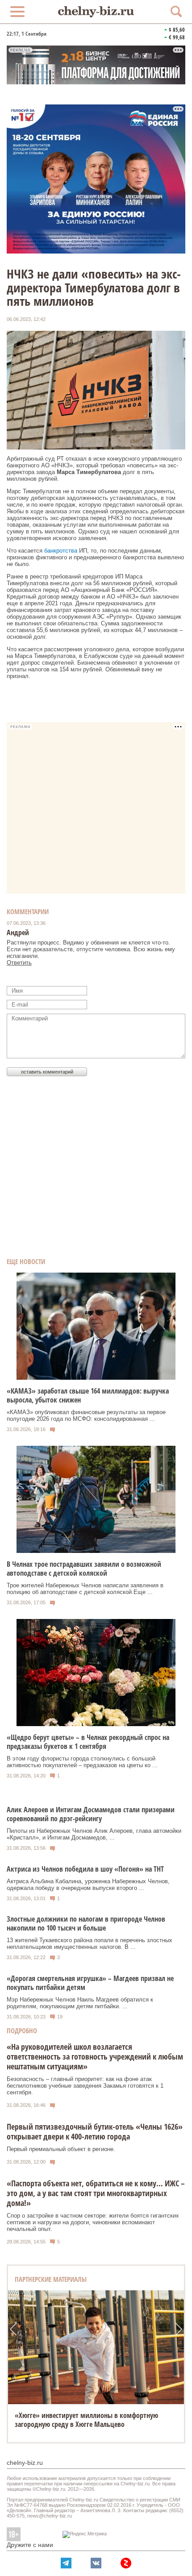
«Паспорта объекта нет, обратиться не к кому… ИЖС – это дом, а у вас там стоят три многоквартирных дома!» (96, 2193)
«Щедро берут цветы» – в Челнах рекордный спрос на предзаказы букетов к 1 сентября (88, 1742)
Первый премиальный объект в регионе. (61, 2149)
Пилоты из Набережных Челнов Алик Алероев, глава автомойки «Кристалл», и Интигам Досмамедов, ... (94, 1834)
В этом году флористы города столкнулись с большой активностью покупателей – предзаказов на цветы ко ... (82, 1762)
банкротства (61, 551)
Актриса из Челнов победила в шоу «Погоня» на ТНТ (85, 1869)
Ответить (19, 963)
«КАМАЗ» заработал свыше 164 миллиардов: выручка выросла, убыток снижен (88, 1395)
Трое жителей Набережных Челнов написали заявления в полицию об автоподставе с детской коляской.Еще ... (85, 1589)
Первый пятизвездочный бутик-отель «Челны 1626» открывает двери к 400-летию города (95, 2131)
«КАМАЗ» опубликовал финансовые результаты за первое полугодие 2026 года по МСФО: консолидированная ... (86, 1415)
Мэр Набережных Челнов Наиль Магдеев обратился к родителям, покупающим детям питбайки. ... (80, 2003)
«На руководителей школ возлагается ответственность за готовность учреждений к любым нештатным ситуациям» (95, 2056)
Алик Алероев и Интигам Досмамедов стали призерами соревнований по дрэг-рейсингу (91, 1814)
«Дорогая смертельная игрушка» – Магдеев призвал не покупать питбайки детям (90, 1983)
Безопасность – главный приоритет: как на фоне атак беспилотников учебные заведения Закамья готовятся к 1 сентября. (85, 2086)
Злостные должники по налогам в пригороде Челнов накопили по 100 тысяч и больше (86, 1923)
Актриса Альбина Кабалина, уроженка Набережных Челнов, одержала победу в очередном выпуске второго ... (88, 1885)
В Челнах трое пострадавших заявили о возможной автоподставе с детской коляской (84, 1569)
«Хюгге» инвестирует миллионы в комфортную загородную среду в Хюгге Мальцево (86, 2420)
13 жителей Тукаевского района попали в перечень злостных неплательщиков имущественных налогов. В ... (90, 1943)
